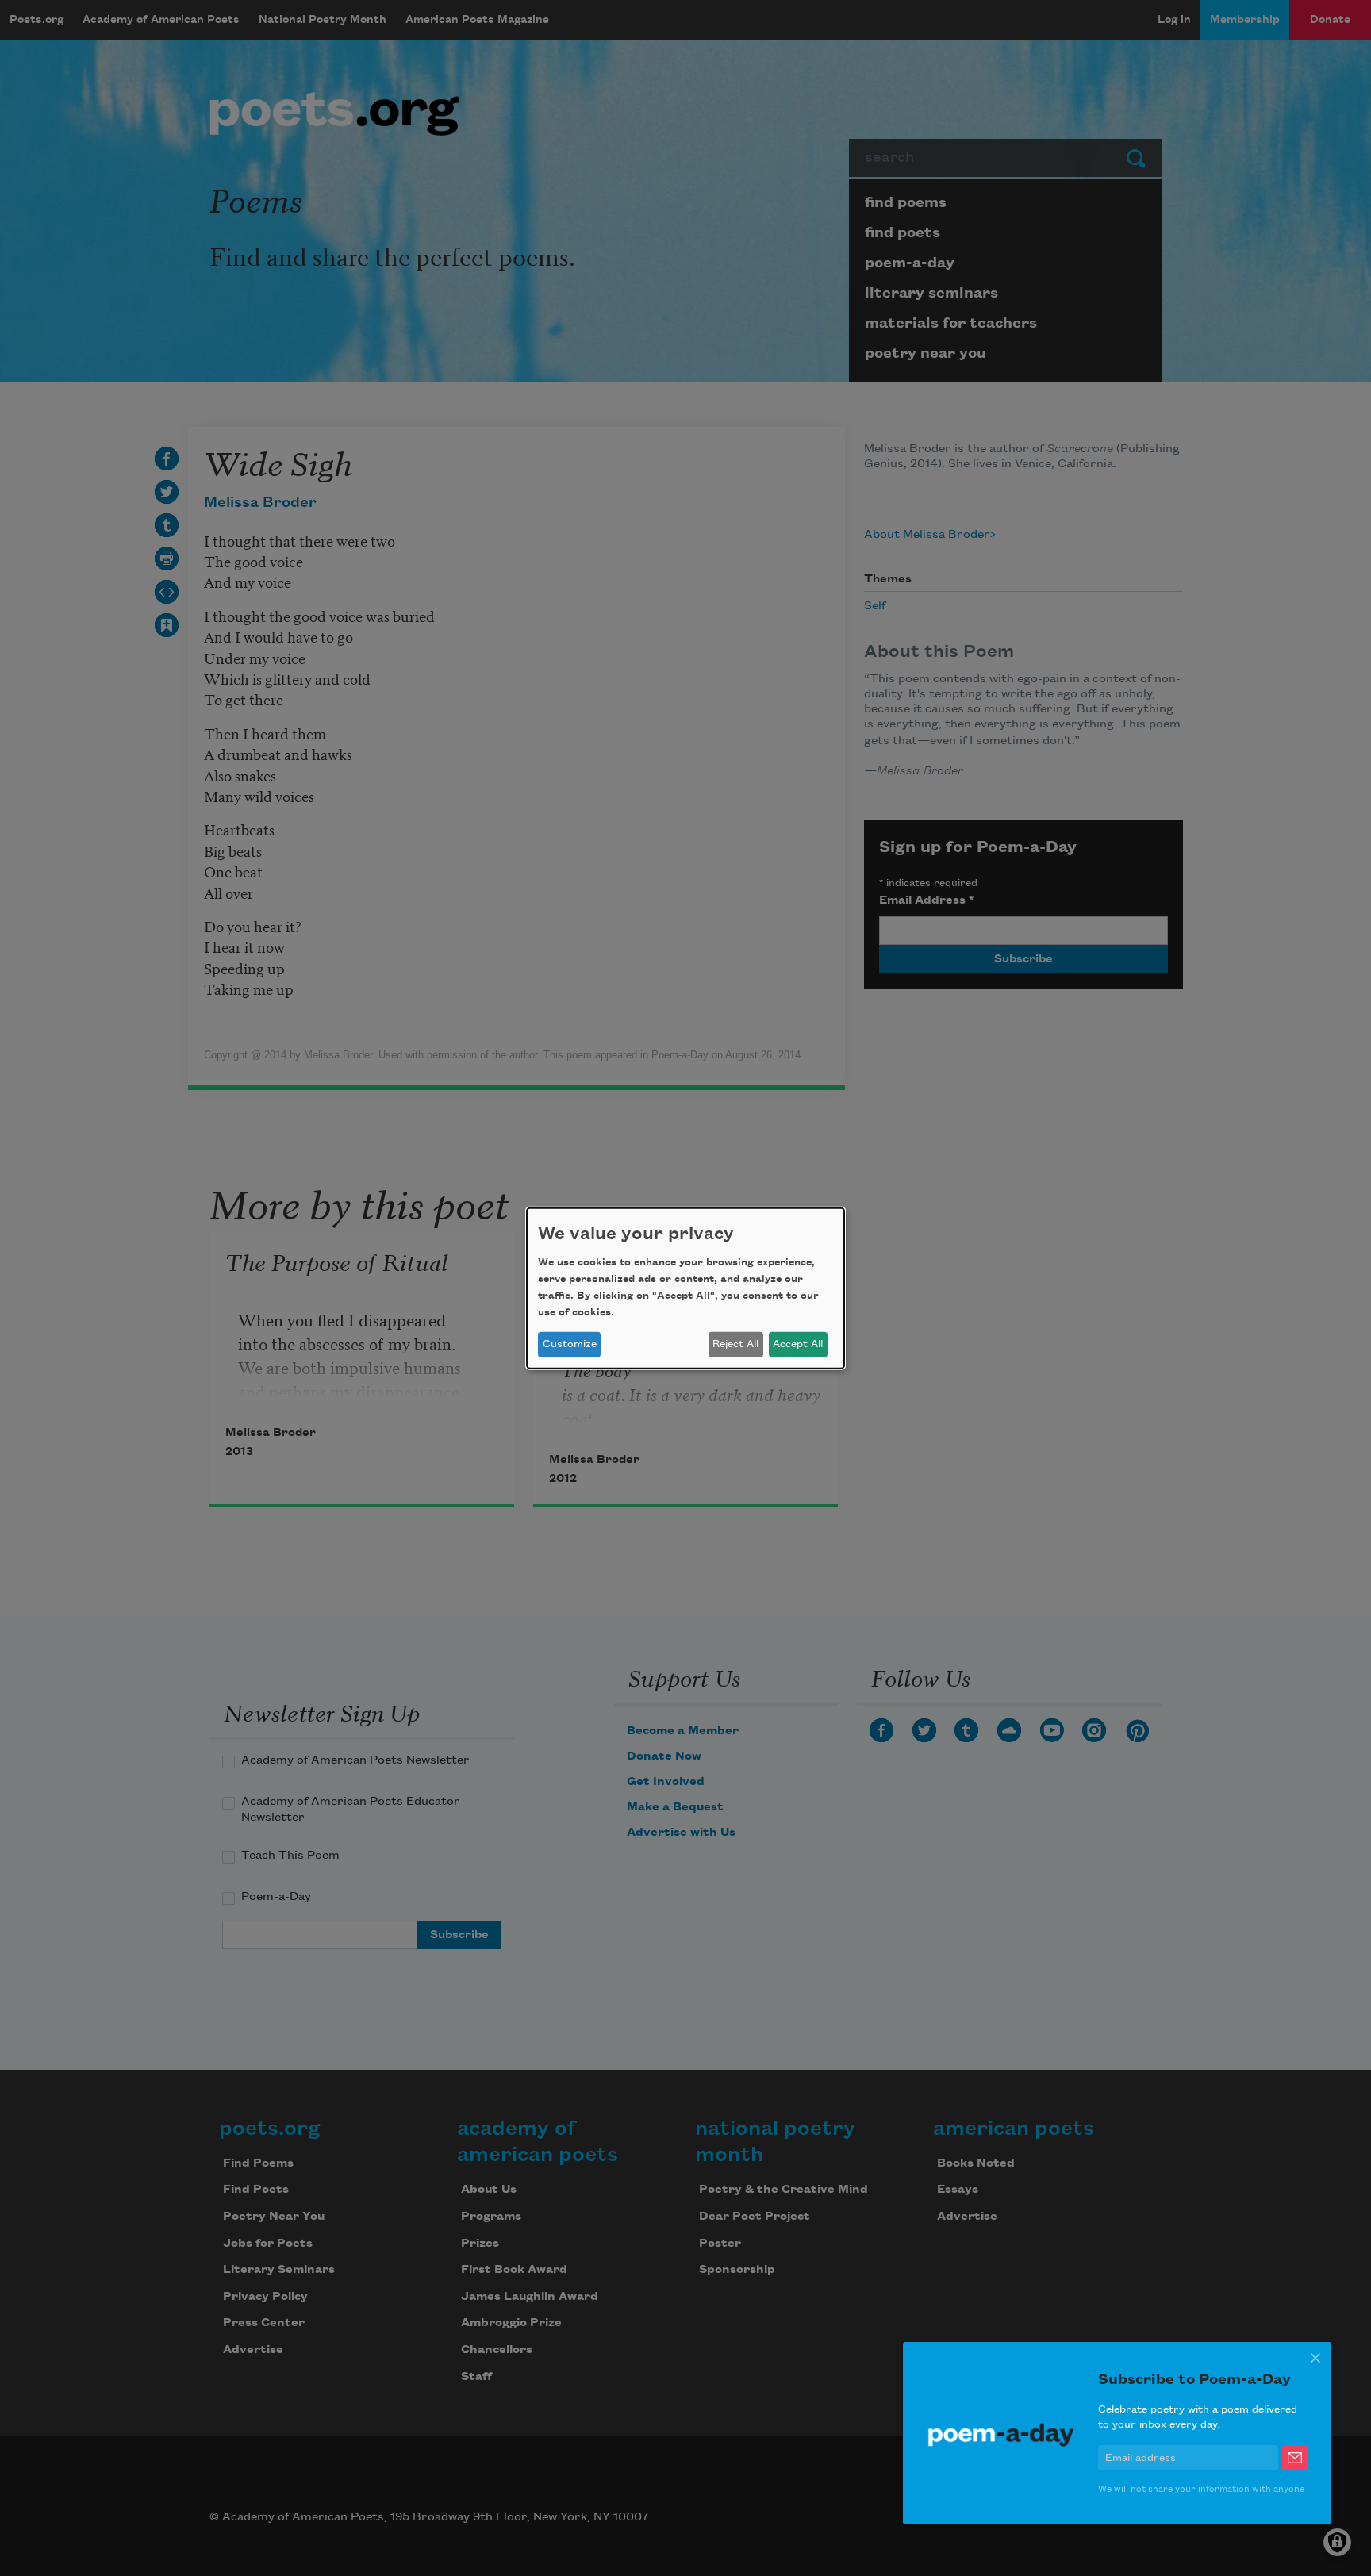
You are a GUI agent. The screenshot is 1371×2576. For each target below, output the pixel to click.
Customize (570, 1344)
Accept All (798, 1344)
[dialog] (685, 1288)
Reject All (735, 1344)
